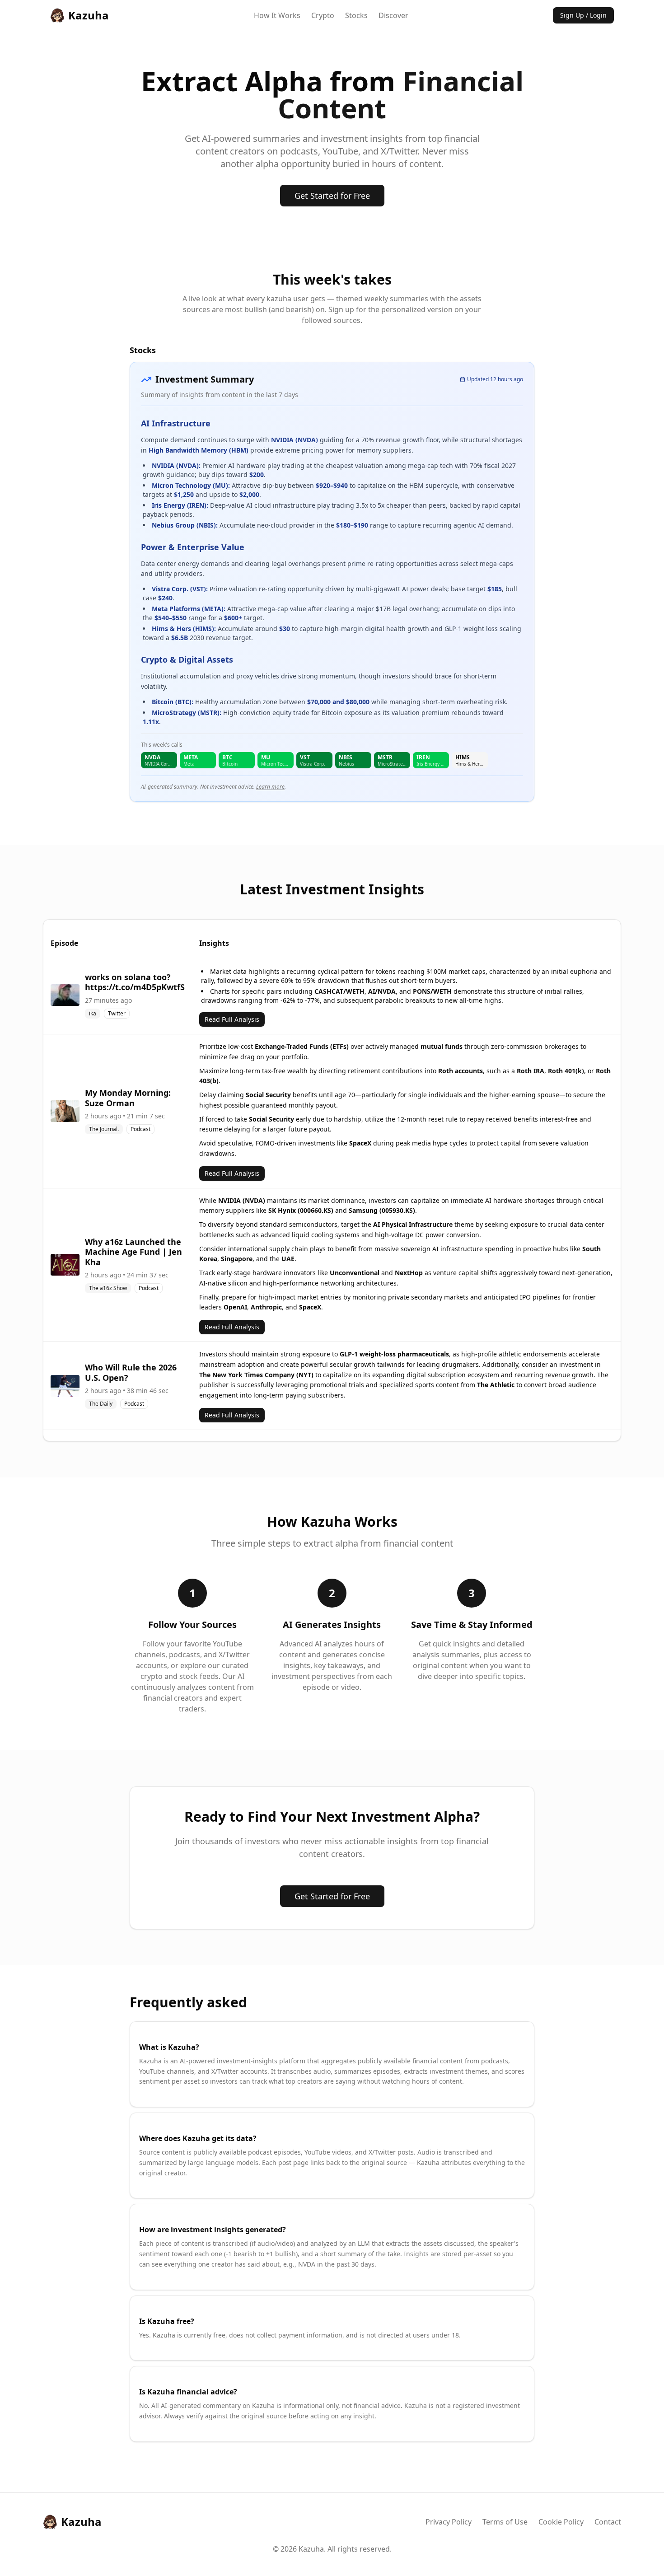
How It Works (277, 15)
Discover (393, 15)
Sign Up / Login (583, 15)
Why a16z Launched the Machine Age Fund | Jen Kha (133, 1252)
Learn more (270, 787)
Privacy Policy (449, 2522)
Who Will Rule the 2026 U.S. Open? (131, 1372)
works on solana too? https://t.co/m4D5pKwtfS (135, 982)
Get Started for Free (332, 196)
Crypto (323, 15)
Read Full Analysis (232, 1019)
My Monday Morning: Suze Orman (128, 1098)
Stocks (356, 15)
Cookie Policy (561, 2522)
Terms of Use (505, 2522)
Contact (608, 2522)
